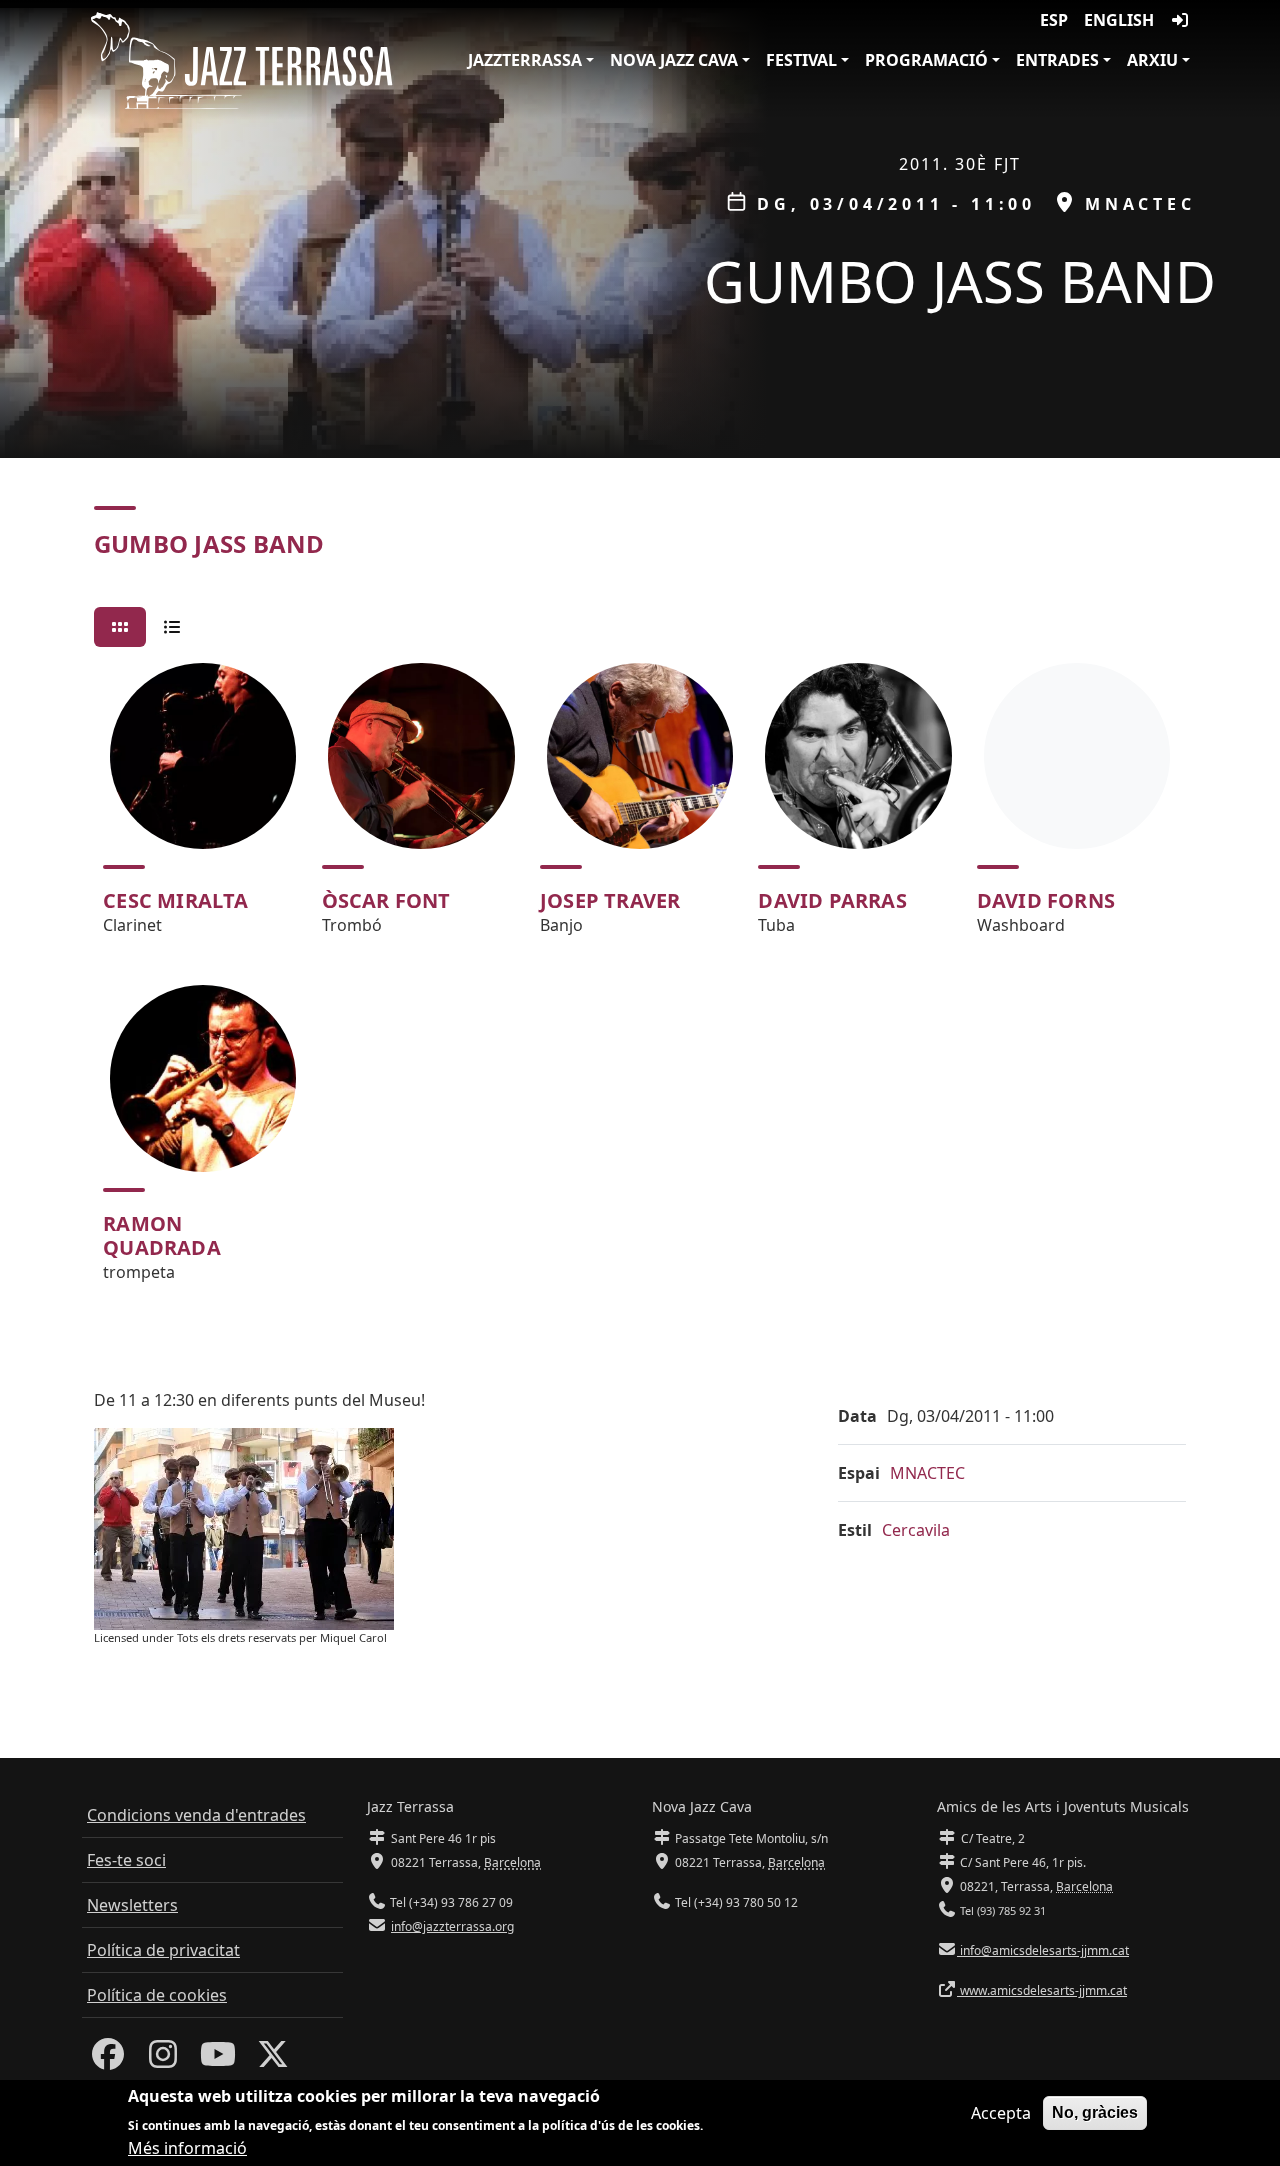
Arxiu (1152, 60)
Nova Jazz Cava (674, 60)
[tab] (120, 627)
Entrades (1057, 60)
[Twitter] (273, 2060)
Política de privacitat (163, 1950)
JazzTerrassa (525, 60)
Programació (926, 60)
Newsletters (132, 1905)
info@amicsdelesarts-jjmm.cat (1043, 1950)
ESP (1054, 20)
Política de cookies (157, 1995)
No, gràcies (1095, 2112)
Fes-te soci (126, 1860)
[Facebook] (108, 2060)
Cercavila (916, 1530)
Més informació (187, 2148)
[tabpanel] (640, 981)
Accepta (1001, 2113)
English (1119, 20)
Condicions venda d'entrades (196, 1815)
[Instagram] (163, 2060)
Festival (801, 60)
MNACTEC (927, 1473)
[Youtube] (218, 2060)
